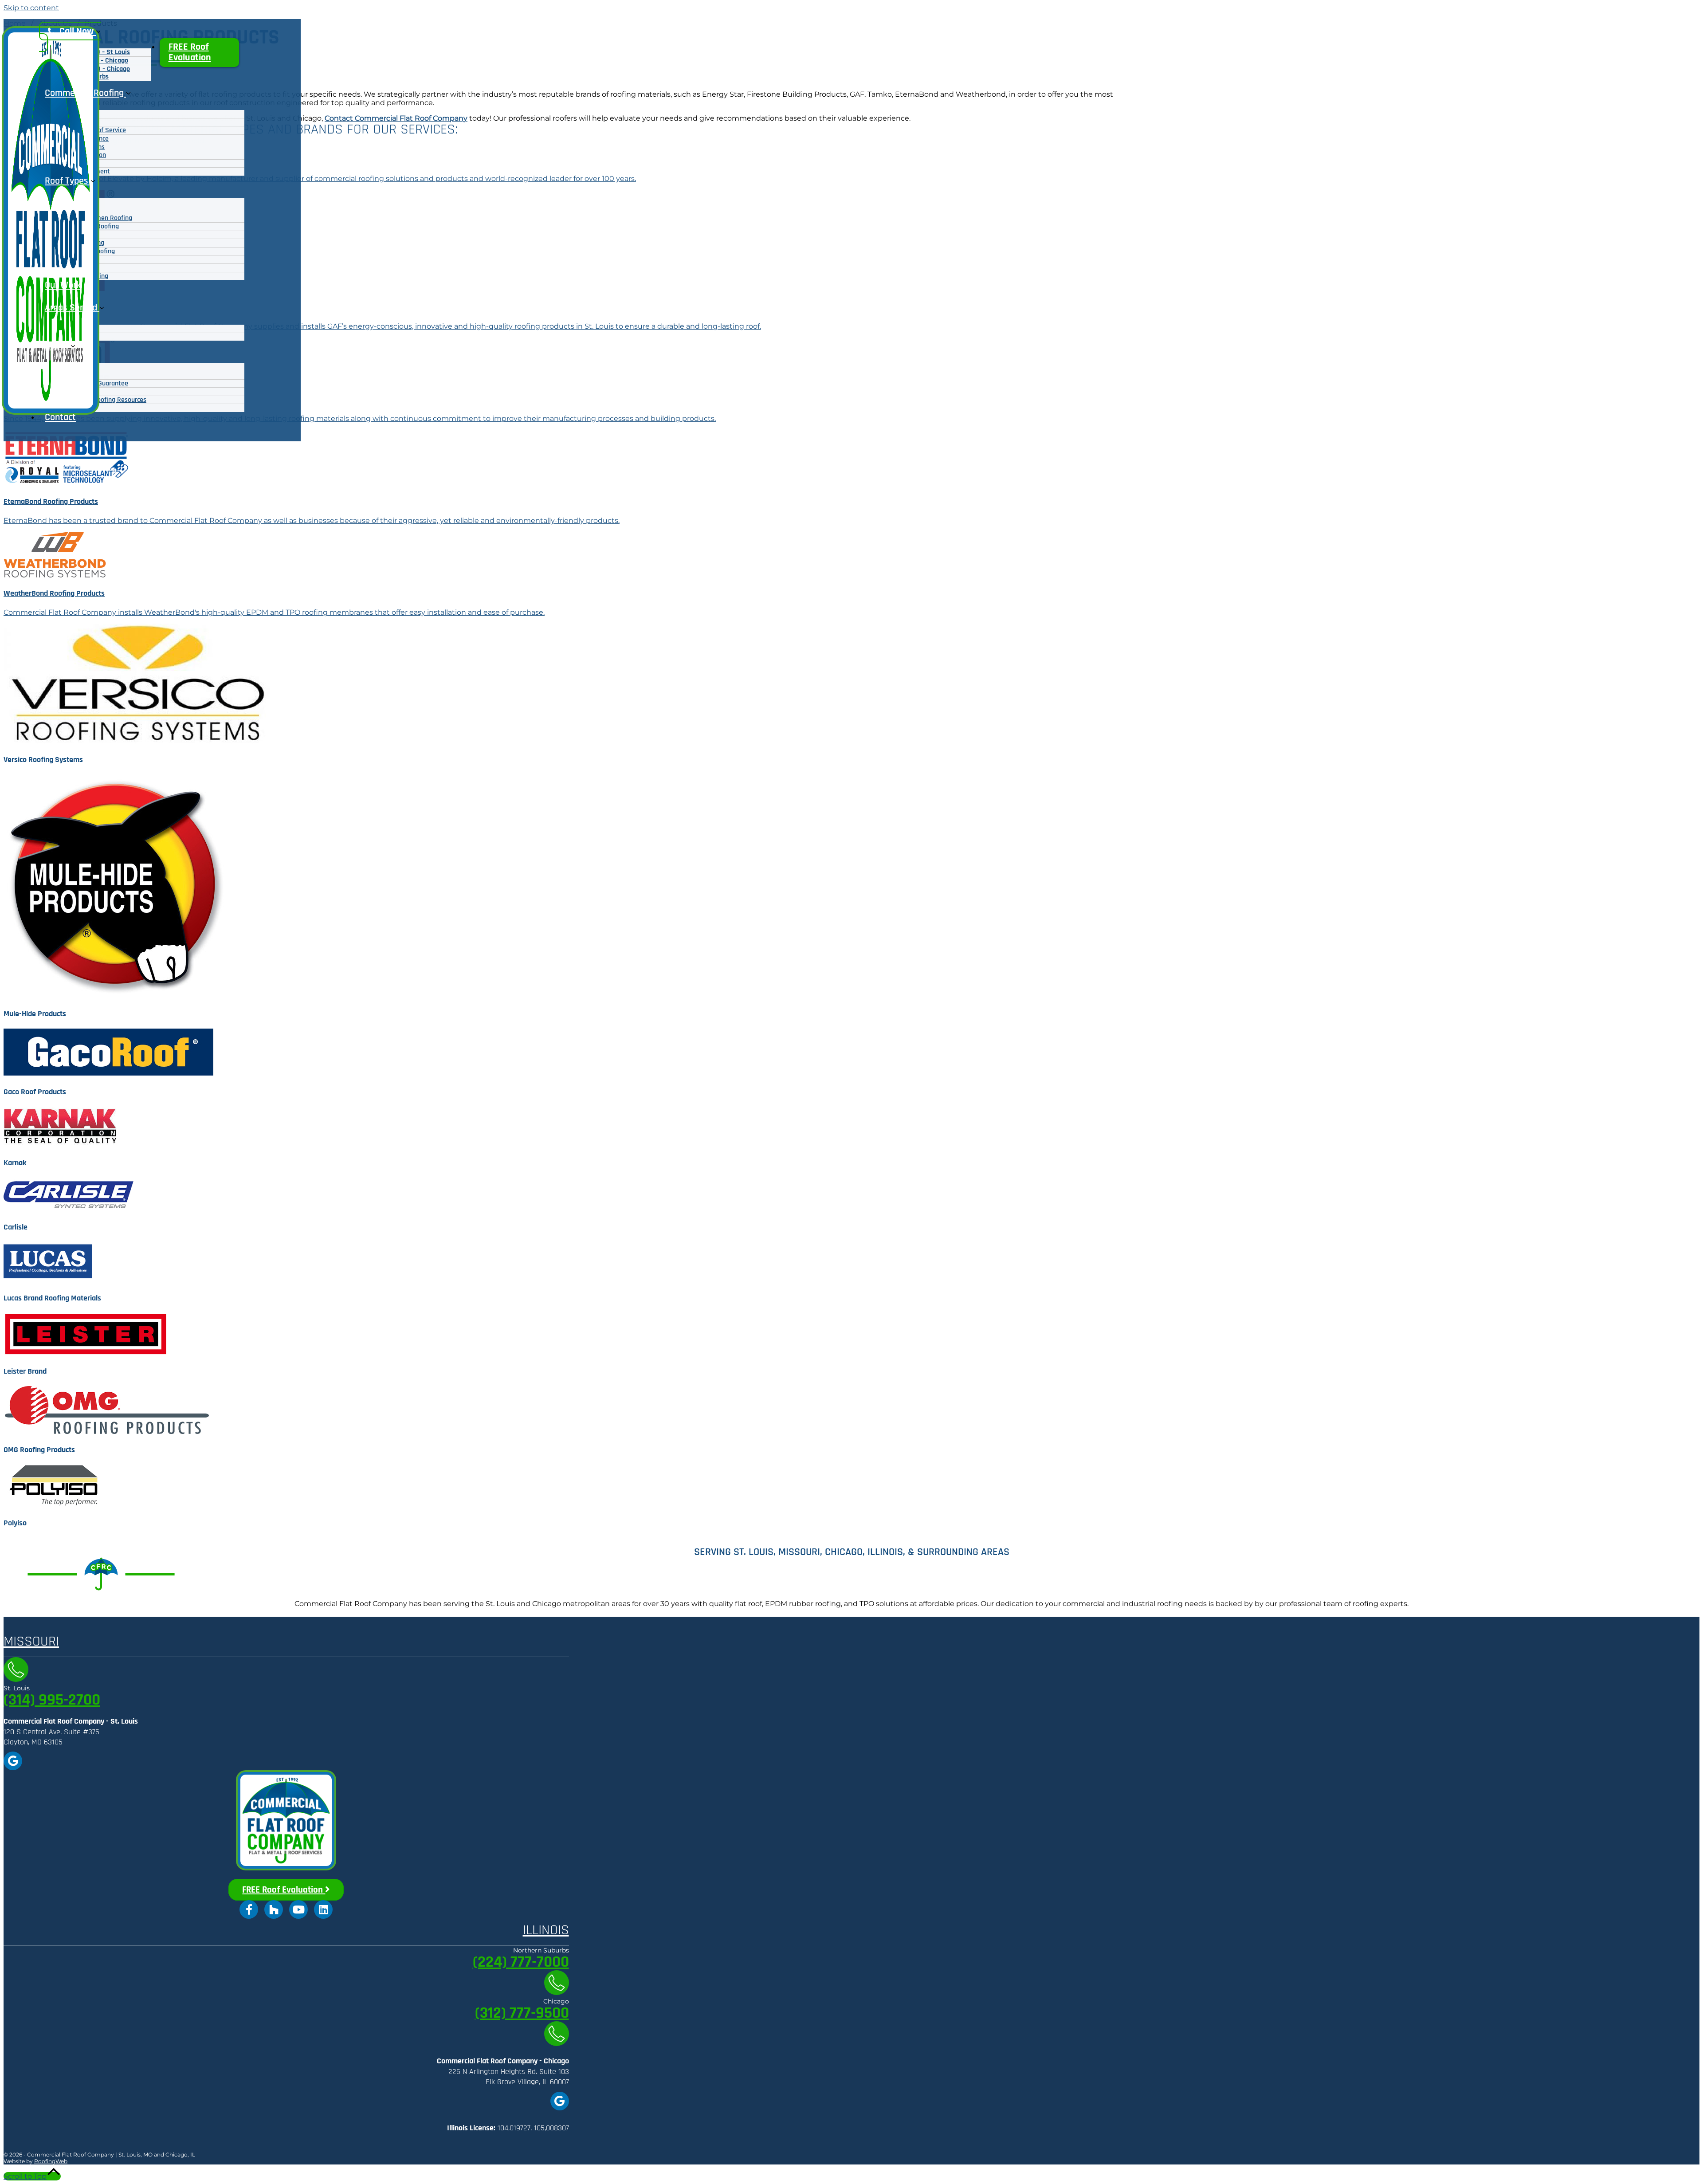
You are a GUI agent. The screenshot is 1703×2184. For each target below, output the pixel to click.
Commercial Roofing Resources (102, 400)
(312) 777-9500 (522, 2013)
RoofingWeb (51, 2161)
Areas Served (72, 308)
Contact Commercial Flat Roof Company (396, 118)
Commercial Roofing (85, 93)
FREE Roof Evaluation (190, 52)
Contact (60, 417)
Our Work (63, 285)
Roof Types (68, 181)
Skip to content (31, 8)
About (58, 346)
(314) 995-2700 (52, 1700)
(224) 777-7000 (521, 1962)
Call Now (77, 31)
